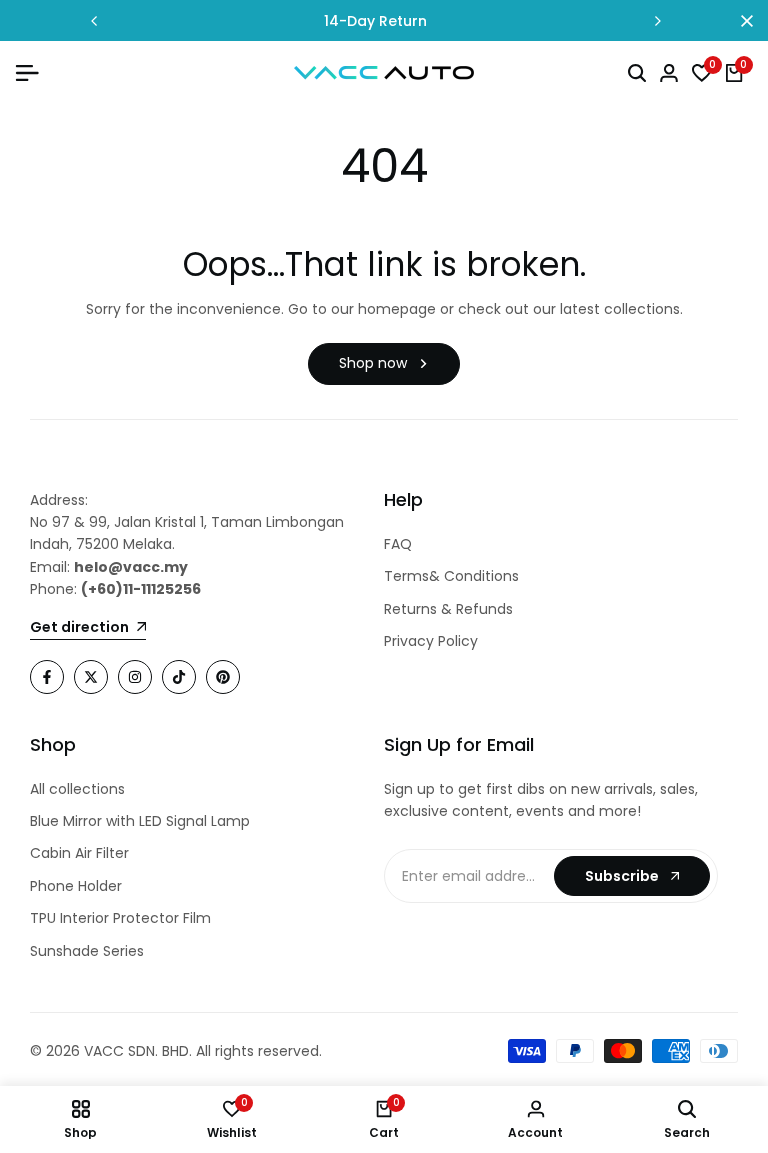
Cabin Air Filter (79, 853)
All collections (77, 789)
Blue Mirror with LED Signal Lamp (140, 821)
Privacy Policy (431, 641)
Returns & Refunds (448, 609)
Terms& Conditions (451, 576)
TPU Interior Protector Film (120, 918)
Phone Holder (76, 886)
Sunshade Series (87, 951)
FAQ (398, 544)
